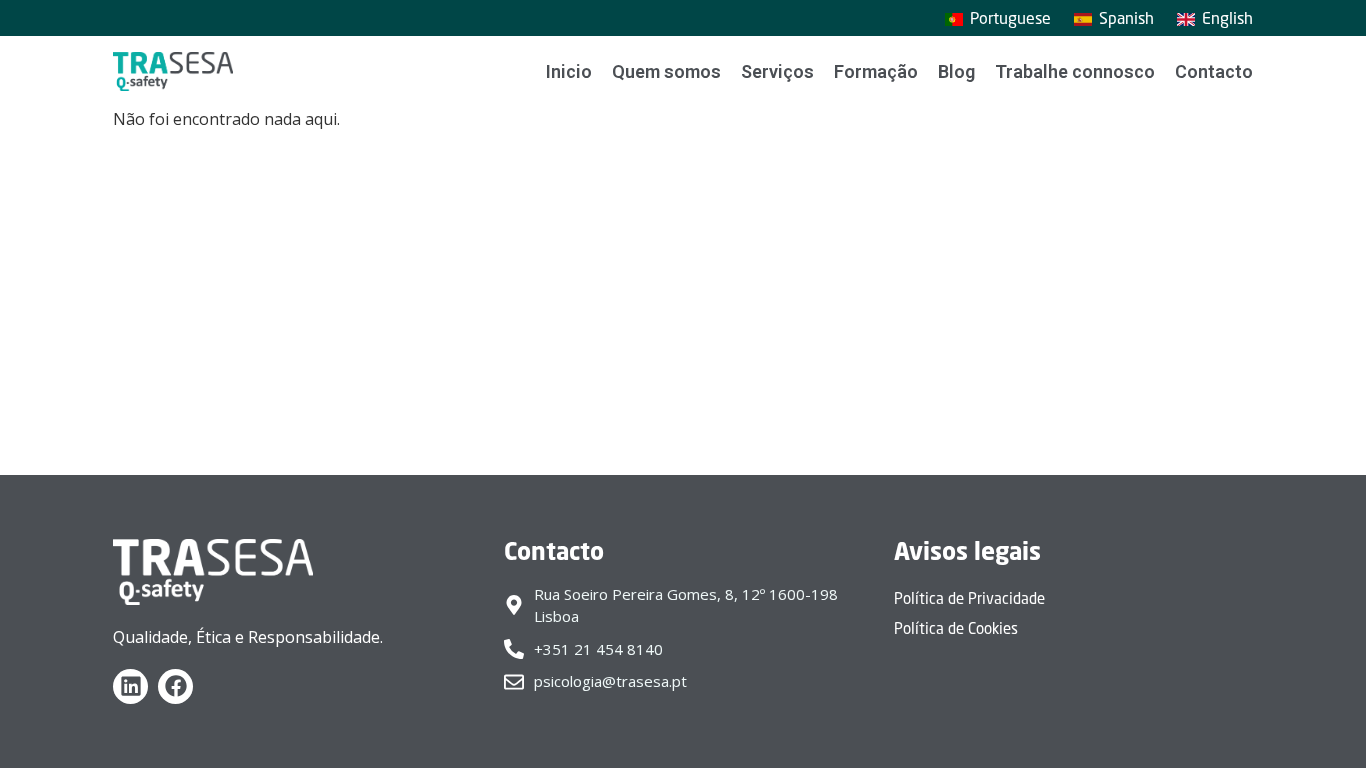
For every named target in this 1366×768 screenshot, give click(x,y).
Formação (876, 71)
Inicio (569, 71)
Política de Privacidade (969, 598)
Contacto (1214, 71)
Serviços (777, 71)
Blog (956, 71)
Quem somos (666, 71)
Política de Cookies (956, 628)
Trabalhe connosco (1075, 71)
